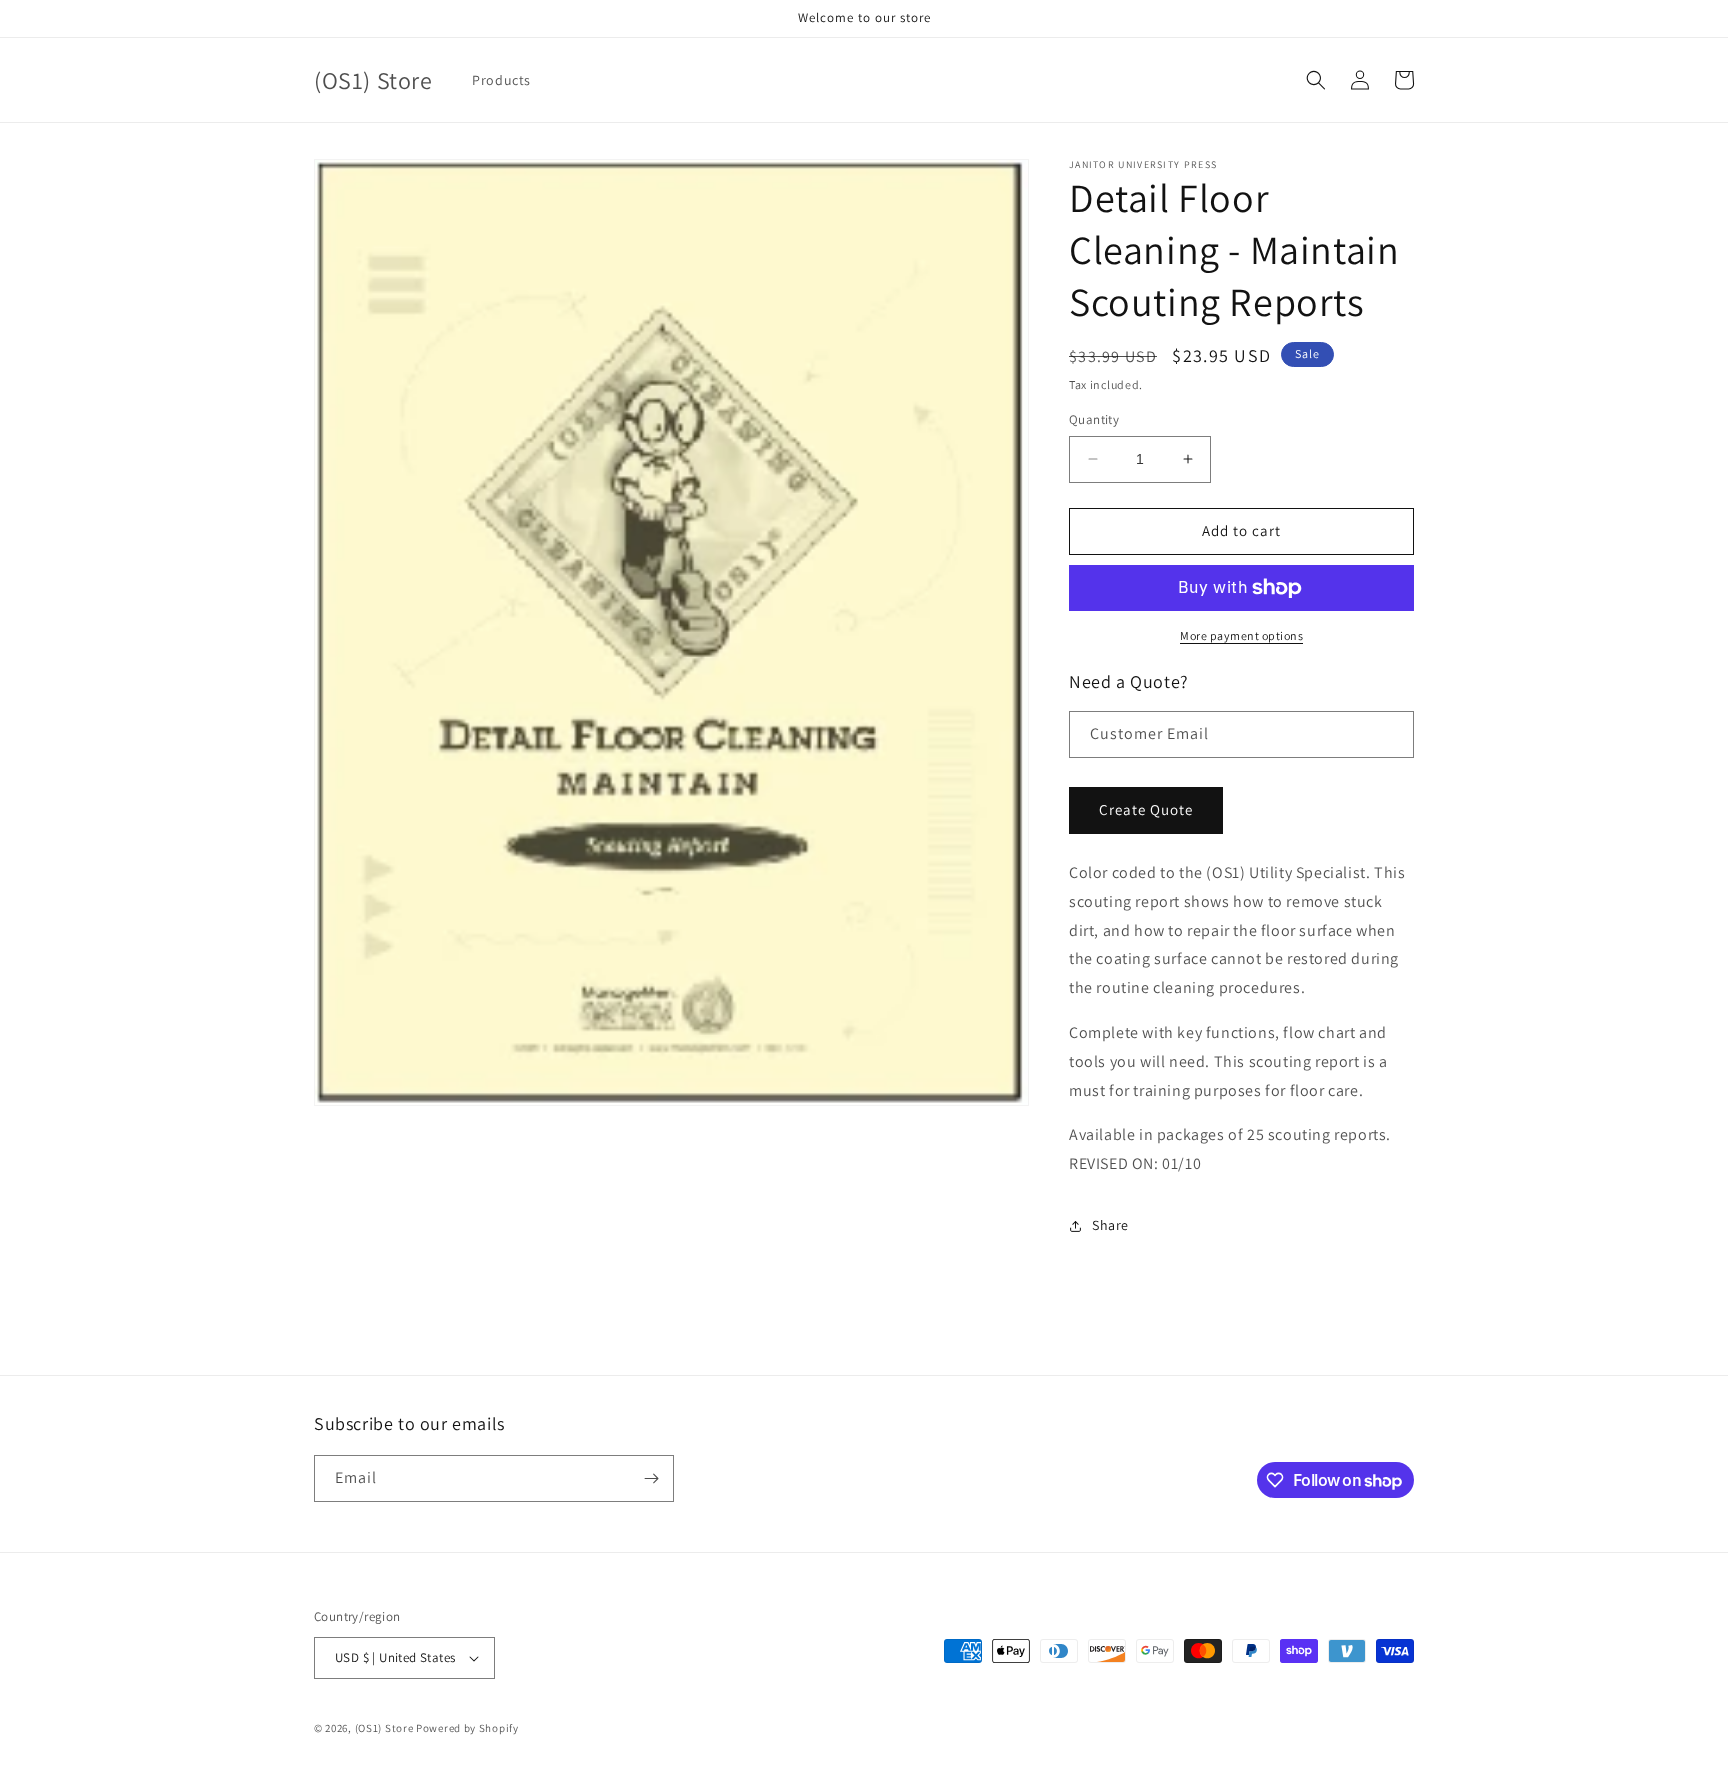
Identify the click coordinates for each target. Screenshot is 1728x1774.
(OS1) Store (384, 1728)
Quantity (1094, 419)
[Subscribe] (651, 1478)
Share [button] (1110, 1225)
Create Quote (1146, 809)
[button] (1316, 80)
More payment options (1241, 635)
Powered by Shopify (467, 1728)
